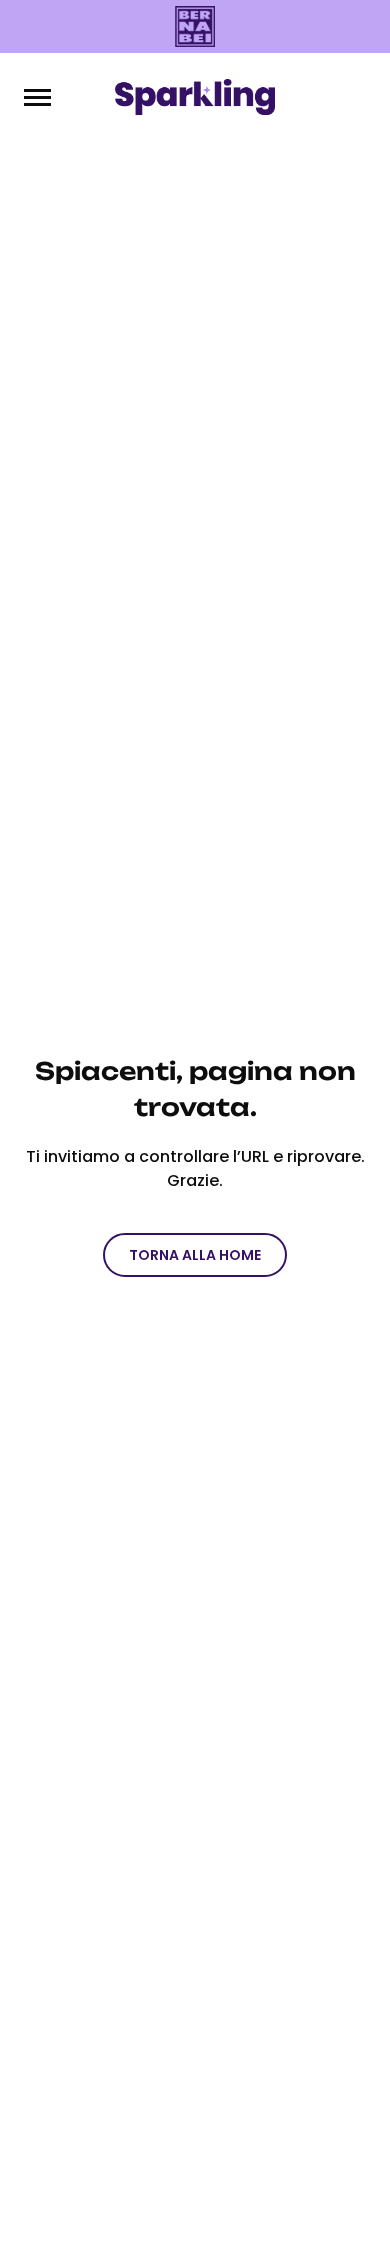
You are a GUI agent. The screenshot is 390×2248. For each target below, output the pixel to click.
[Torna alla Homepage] (194, 97)
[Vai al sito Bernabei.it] (195, 26)
